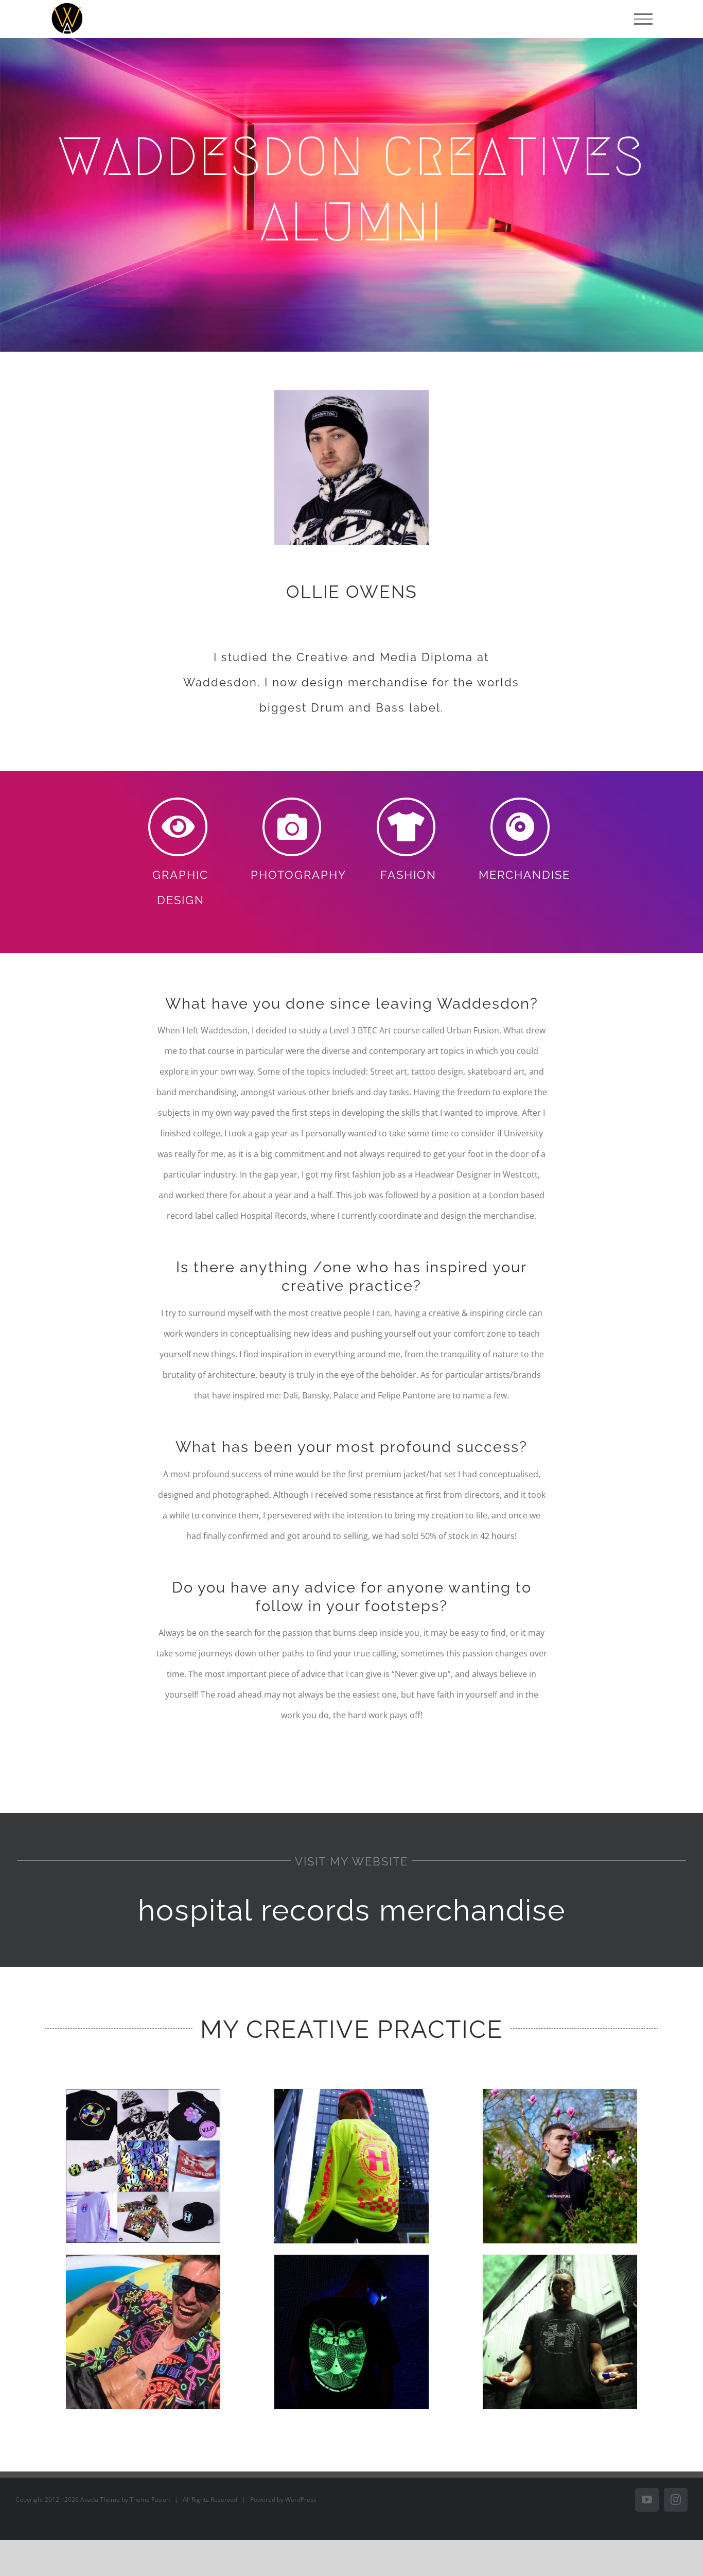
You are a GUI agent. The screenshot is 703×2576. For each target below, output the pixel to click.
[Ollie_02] (351, 2093)
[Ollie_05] (351, 2259)
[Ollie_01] (143, 2093)
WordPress (301, 2500)
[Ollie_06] (560, 2259)
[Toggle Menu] (643, 19)
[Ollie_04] (143, 2259)
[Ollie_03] (560, 2093)
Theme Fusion (150, 2500)
